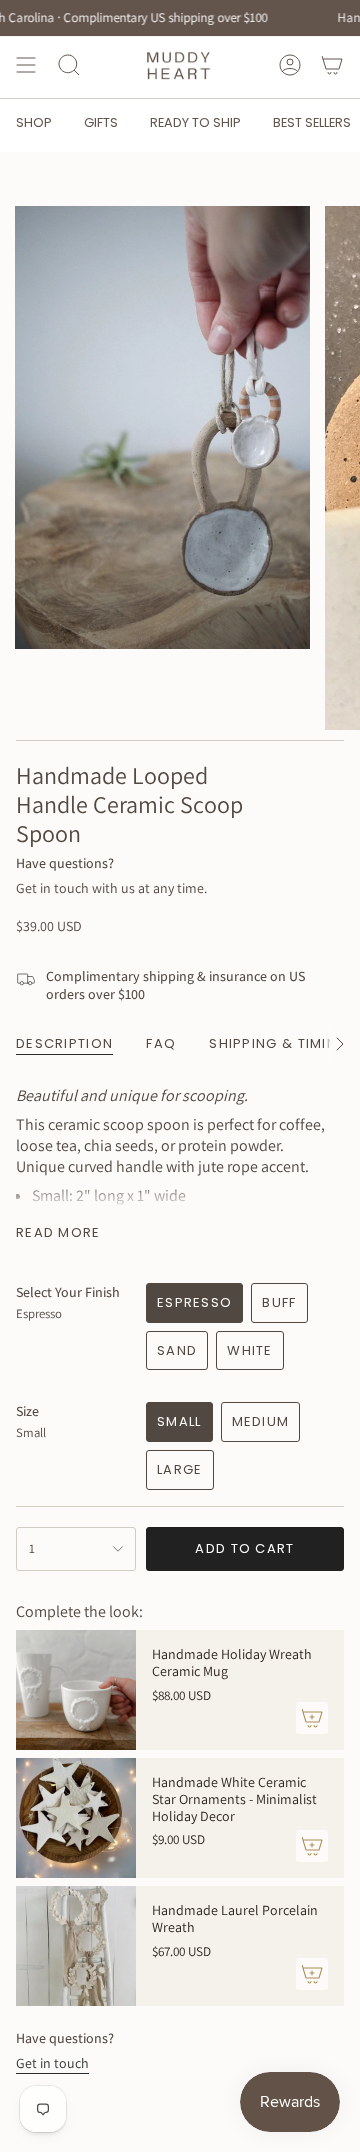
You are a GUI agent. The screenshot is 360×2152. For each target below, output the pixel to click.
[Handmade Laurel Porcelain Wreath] (76, 1946)
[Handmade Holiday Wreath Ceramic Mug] (76, 1690)
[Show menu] (26, 65)
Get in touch (52, 2063)
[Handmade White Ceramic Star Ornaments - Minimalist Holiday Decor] (76, 1818)
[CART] (332, 65)
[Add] (312, 1718)
